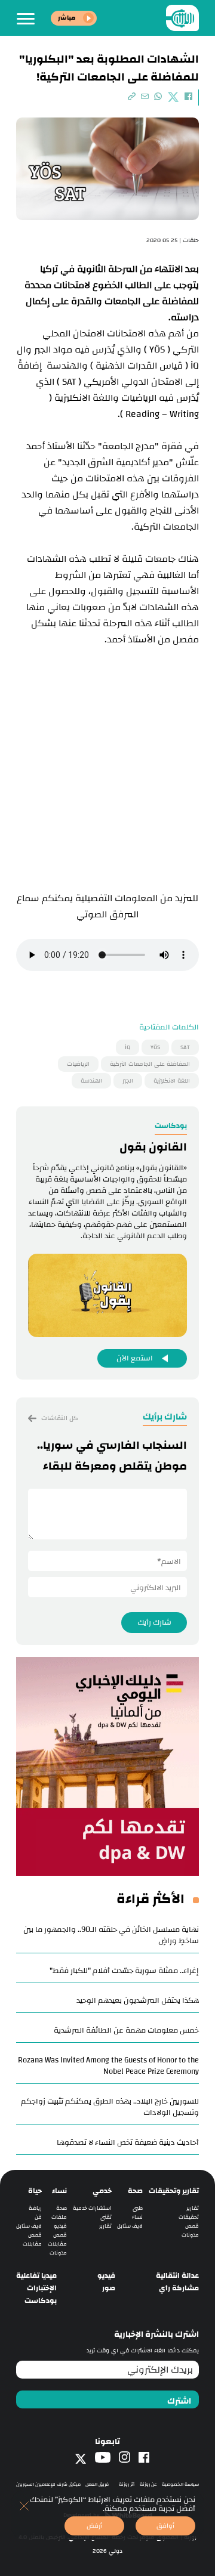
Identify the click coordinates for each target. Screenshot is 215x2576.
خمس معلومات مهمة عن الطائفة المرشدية (126, 2030)
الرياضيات (78, 1064)
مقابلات (57, 2244)
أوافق (165, 2526)
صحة (135, 2191)
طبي (138, 2208)
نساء (137, 2217)
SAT (185, 1047)
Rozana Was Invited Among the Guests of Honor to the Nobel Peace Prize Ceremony (108, 2066)
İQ (128, 1047)
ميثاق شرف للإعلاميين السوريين (48, 2484)
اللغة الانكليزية (172, 1081)
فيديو (60, 2226)
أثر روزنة (127, 2484)
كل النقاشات (59, 1418)
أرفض (94, 2526)
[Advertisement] (107, 771)
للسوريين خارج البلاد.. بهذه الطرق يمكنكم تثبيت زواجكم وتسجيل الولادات (110, 2107)
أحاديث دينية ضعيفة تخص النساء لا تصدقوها (128, 2142)
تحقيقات (189, 2217)
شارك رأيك (154, 1622)
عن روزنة (148, 2484)
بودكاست (41, 2301)
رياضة (35, 2208)
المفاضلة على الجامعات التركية (150, 1064)
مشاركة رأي (179, 2288)
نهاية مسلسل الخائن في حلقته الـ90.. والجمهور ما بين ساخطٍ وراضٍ (111, 1935)
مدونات (190, 2235)
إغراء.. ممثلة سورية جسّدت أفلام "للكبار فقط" (124, 1971)
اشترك (179, 2401)
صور (109, 2288)
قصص (192, 2226)
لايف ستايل (130, 2226)
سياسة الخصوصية (180, 2484)
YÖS (155, 1047)
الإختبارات (42, 2288)
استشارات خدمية (92, 2208)
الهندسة (91, 1081)
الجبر (128, 1081)
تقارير (193, 2208)
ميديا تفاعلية (36, 2276)
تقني (106, 2217)
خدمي (102, 2191)
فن (38, 2217)
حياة (35, 2191)
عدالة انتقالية (177, 2276)
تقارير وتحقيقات (174, 2191)
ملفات (59, 2217)
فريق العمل (97, 2484)
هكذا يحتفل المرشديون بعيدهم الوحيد (138, 2000)
